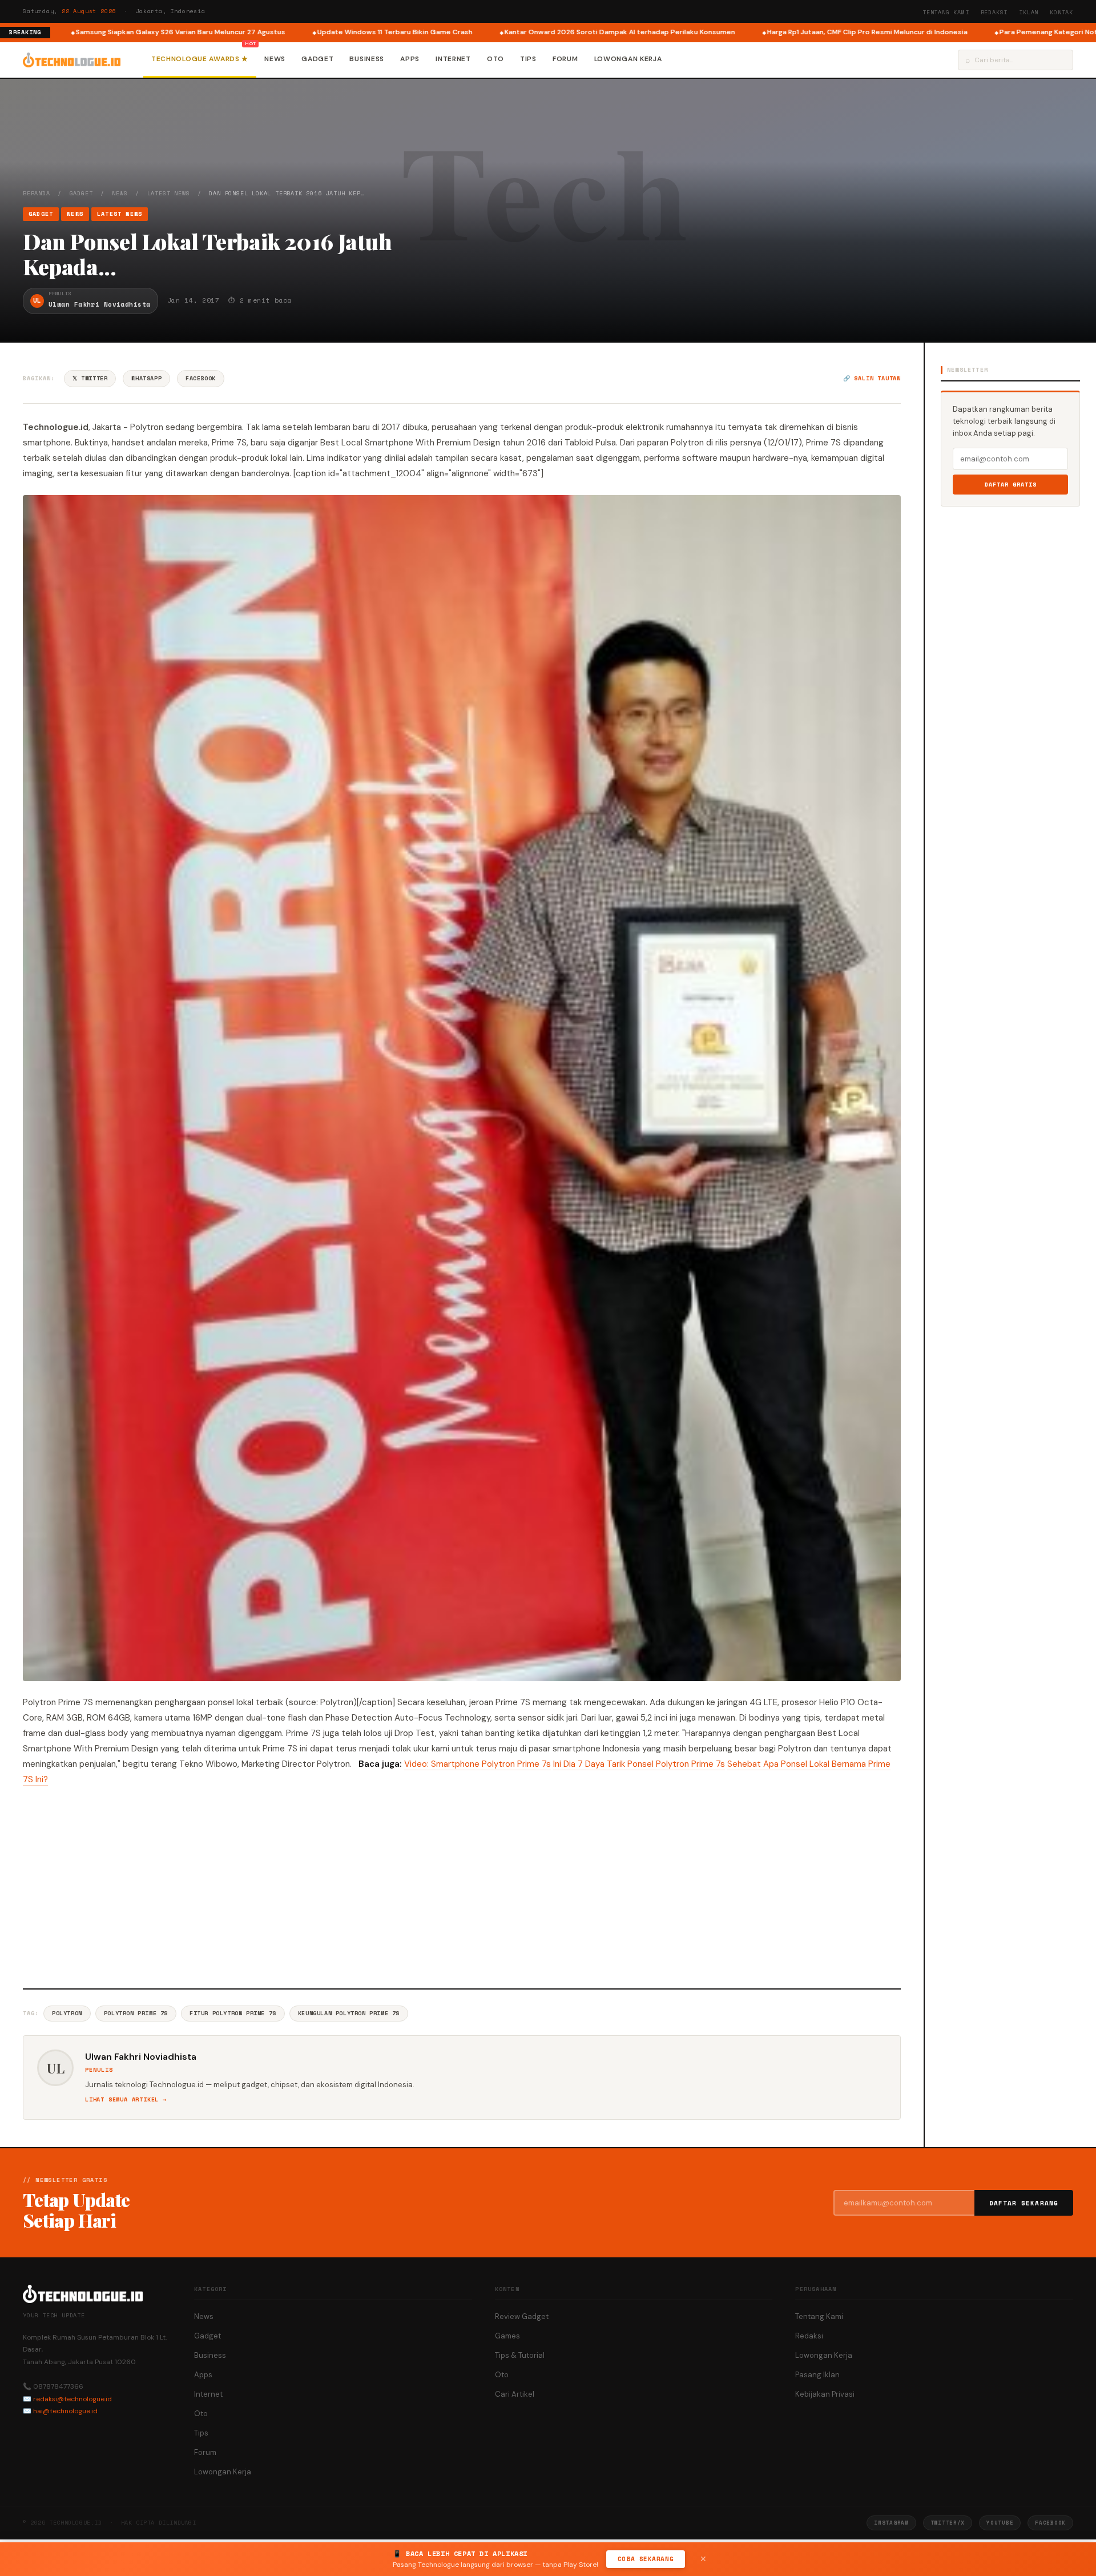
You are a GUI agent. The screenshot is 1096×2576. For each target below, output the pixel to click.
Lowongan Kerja (628, 59)
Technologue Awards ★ (200, 59)
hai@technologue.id (65, 2411)
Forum (565, 59)
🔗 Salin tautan (872, 378)
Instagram (891, 2523)
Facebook (201, 378)
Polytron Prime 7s (136, 2013)
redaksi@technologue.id (72, 2399)
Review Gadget (522, 2316)
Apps (410, 59)
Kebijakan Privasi (825, 2394)
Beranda (37, 193)
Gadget (317, 59)
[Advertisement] (462, 1886)
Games (507, 2336)
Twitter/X (948, 2523)
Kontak (1061, 12)
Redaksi (994, 12)
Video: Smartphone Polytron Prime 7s (478, 1764)
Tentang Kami (946, 12)
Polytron (67, 2013)
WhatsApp (146, 378)
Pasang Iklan (817, 2375)
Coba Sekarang (646, 2559)
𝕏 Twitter (90, 378)
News (275, 59)
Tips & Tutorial (520, 2355)
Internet (453, 59)
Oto (495, 59)
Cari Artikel (515, 2394)
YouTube (1000, 2523)
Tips (528, 59)
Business (367, 59)
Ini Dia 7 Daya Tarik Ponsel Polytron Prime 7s (639, 1764)
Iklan (1029, 12)
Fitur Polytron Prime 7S (233, 2013)
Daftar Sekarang (1024, 2203)
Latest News (169, 193)
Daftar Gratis (1011, 485)
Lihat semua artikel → (126, 2099)
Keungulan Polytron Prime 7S (349, 2013)
